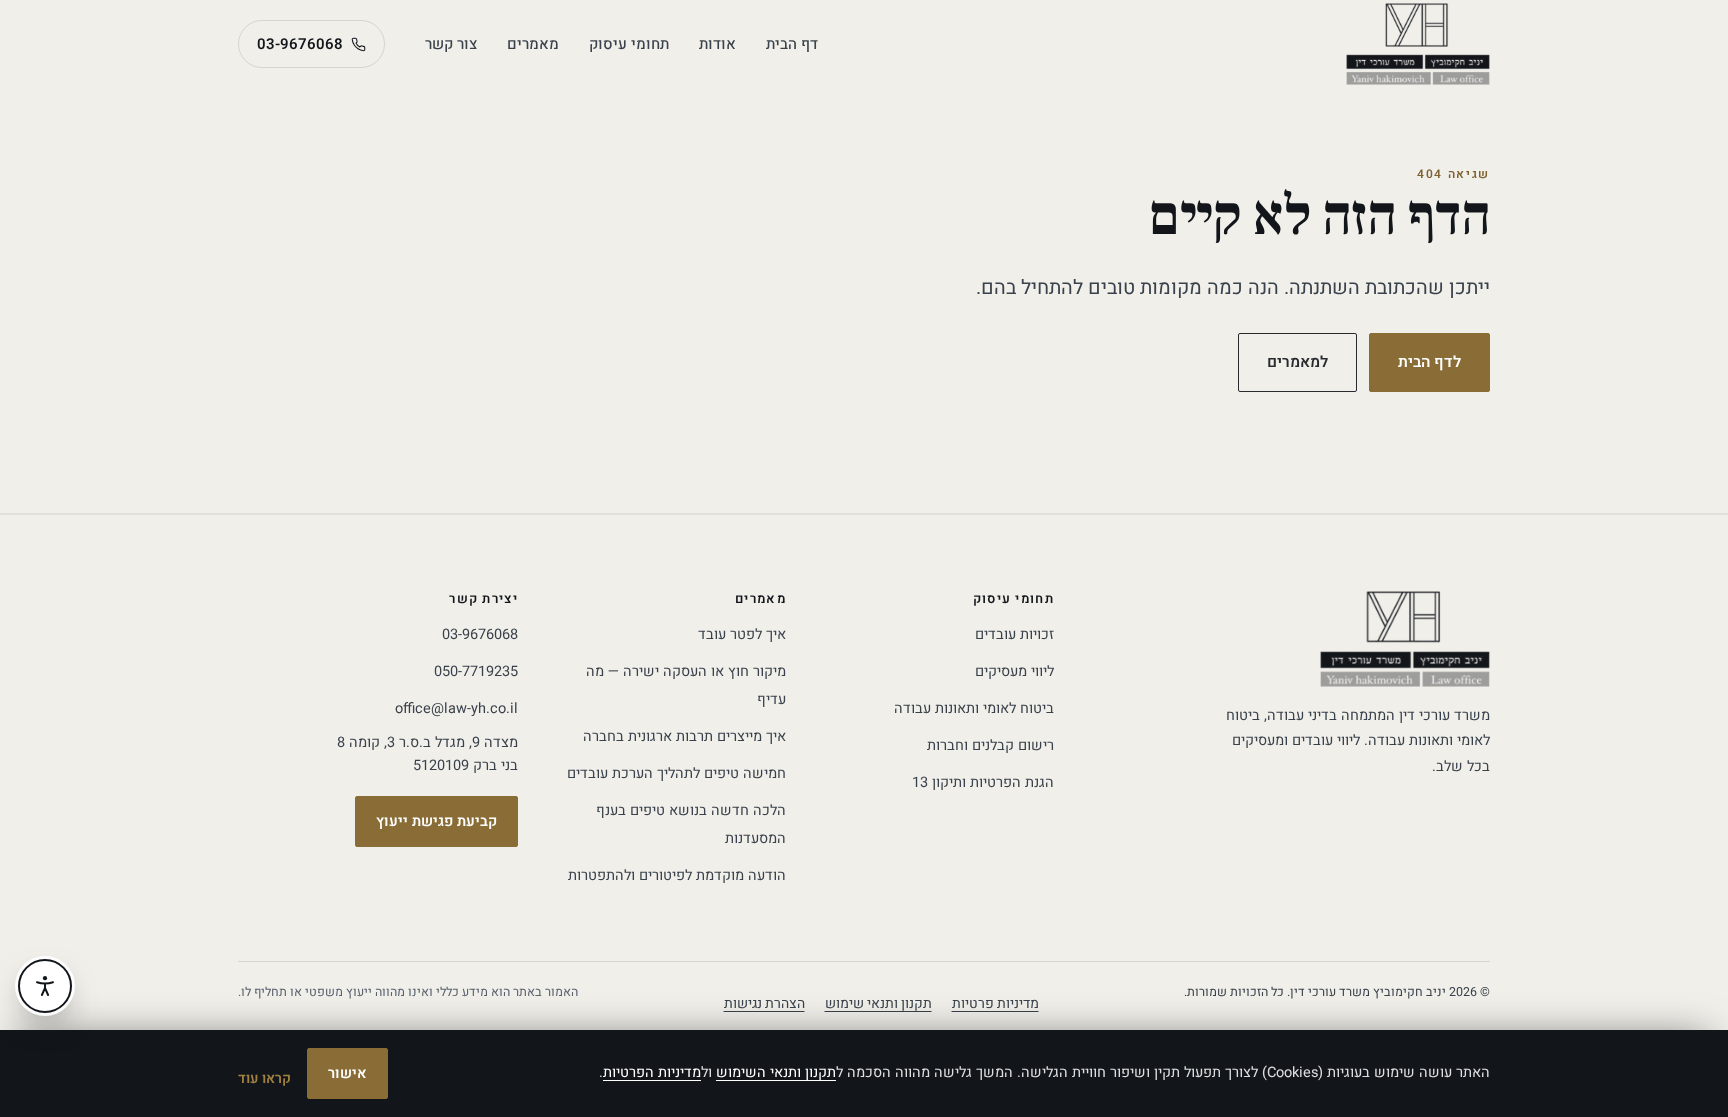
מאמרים (533, 44)
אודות (717, 44)
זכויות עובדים (1014, 634)
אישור (347, 1073)
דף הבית (792, 44)
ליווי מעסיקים (1014, 671)
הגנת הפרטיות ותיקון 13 (983, 782)
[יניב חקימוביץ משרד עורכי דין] (1418, 44)
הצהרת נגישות (764, 1003)
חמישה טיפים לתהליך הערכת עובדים (676, 773)
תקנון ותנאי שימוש (878, 1003)
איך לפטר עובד (742, 634)
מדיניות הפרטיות (652, 1072)
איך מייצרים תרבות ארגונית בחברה (684, 736)
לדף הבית (1429, 362)
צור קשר (451, 44)
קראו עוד (264, 1078)
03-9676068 (300, 44)
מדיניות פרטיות (995, 1003)
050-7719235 (476, 671)
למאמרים (1297, 362)
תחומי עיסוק (629, 44)
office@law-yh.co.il (456, 708)
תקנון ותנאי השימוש (776, 1072)
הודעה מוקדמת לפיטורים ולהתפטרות (677, 875)
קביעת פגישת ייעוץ (436, 821)
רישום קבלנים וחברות (990, 745)
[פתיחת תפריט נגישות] (45, 986)
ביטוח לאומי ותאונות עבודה (974, 708)
